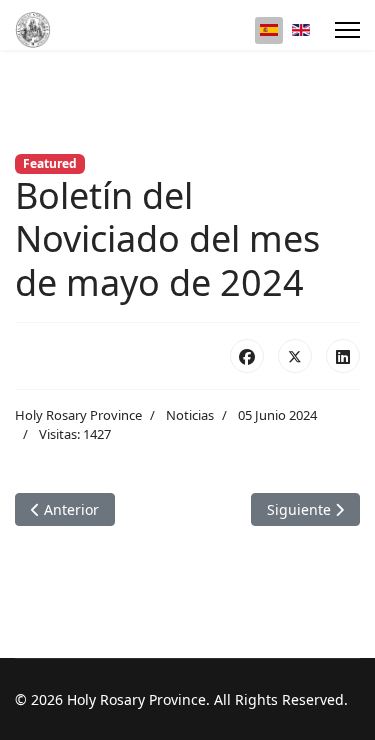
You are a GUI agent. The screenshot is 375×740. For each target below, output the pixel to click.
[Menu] (347, 30)
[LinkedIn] (343, 356)
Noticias (190, 415)
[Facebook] (247, 356)
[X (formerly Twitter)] (295, 356)
